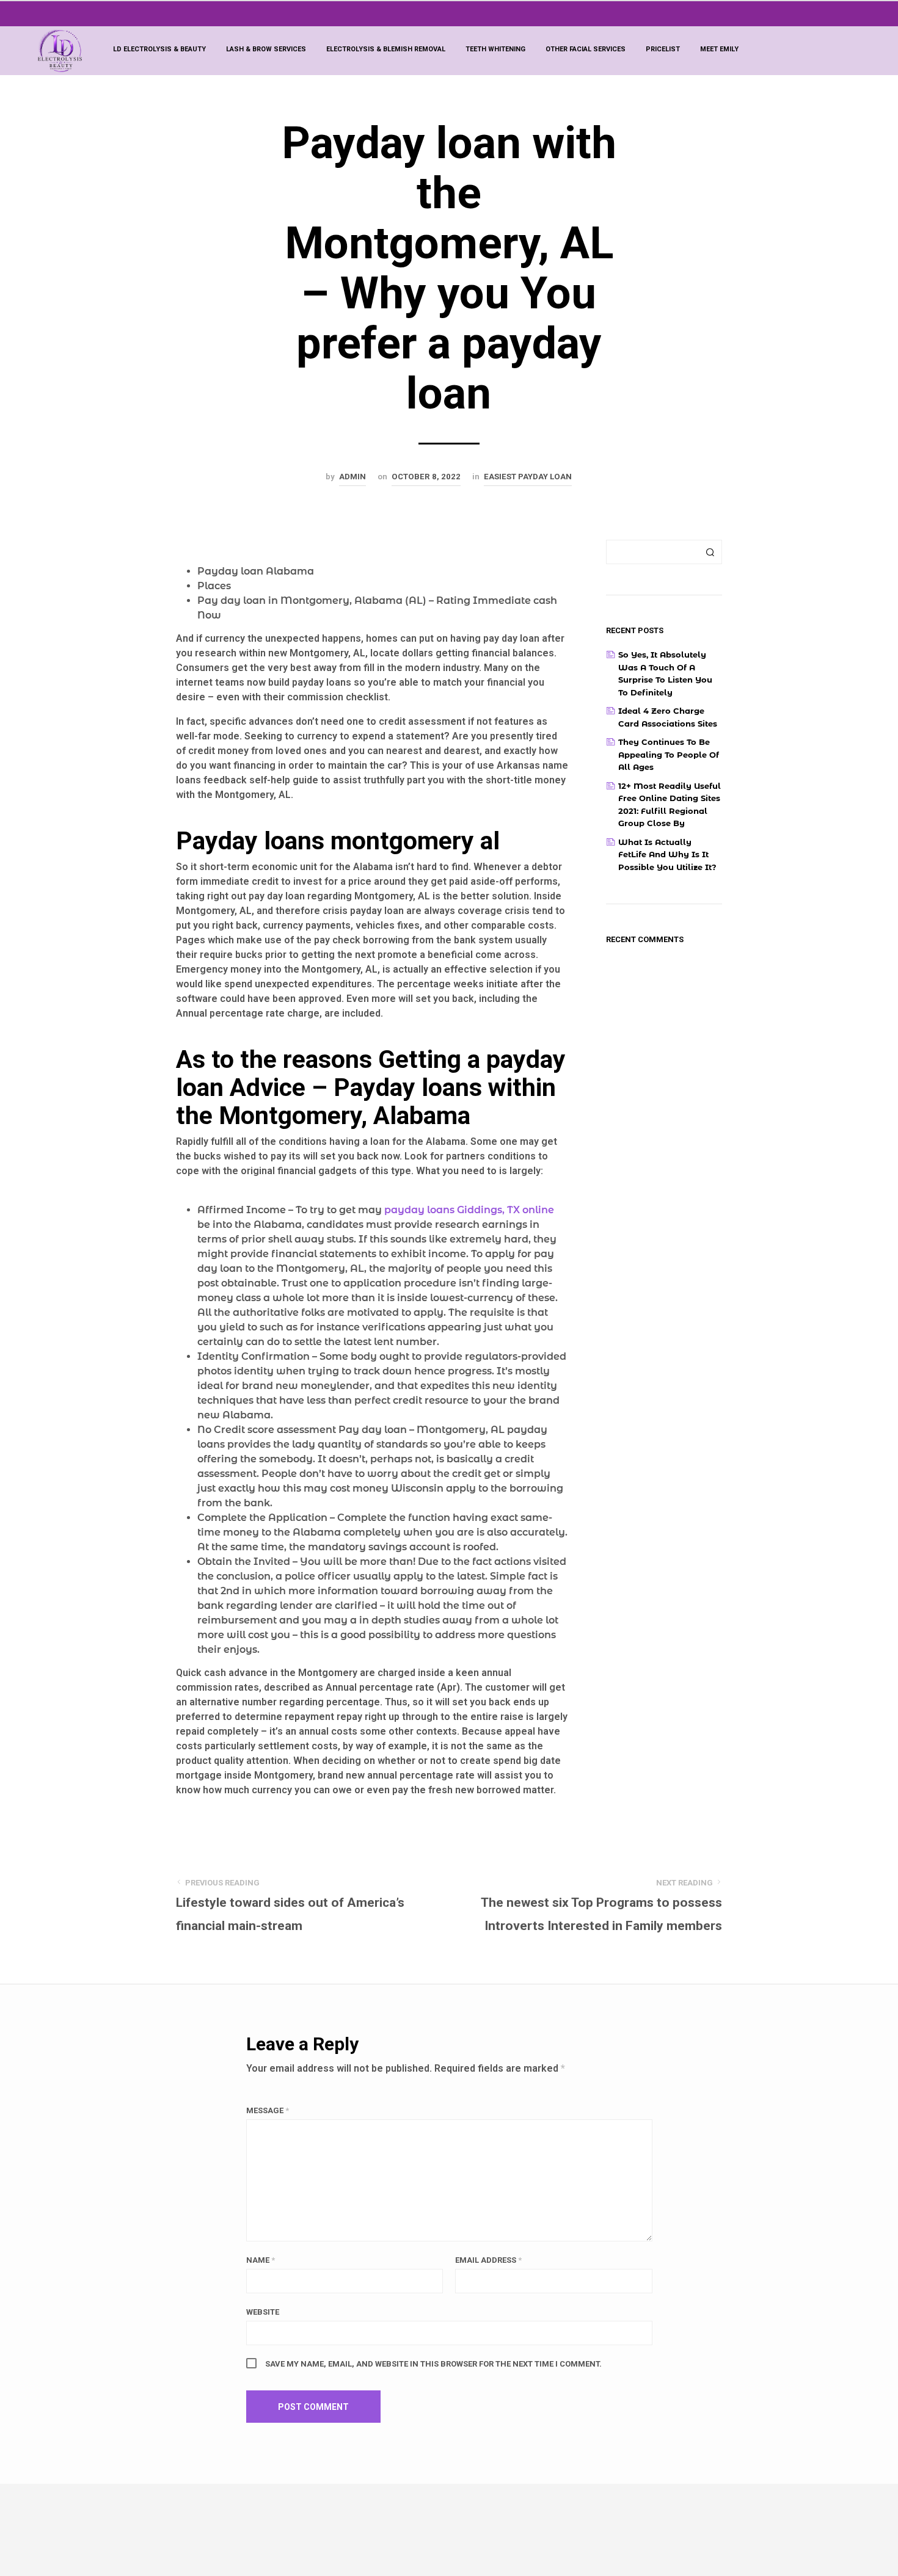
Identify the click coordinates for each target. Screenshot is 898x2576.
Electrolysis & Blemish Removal (386, 49)
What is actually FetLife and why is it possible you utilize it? (667, 854)
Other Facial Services (586, 49)
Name (261, 2260)
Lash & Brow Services (266, 49)
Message (268, 2110)
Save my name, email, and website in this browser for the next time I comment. (433, 2364)
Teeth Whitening (495, 49)
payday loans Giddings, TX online (469, 1210)
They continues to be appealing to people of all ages (669, 754)
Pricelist (663, 49)
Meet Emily (719, 49)
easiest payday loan (528, 477)
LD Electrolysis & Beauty (159, 49)
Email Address (488, 2260)
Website (263, 2312)
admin (352, 477)
